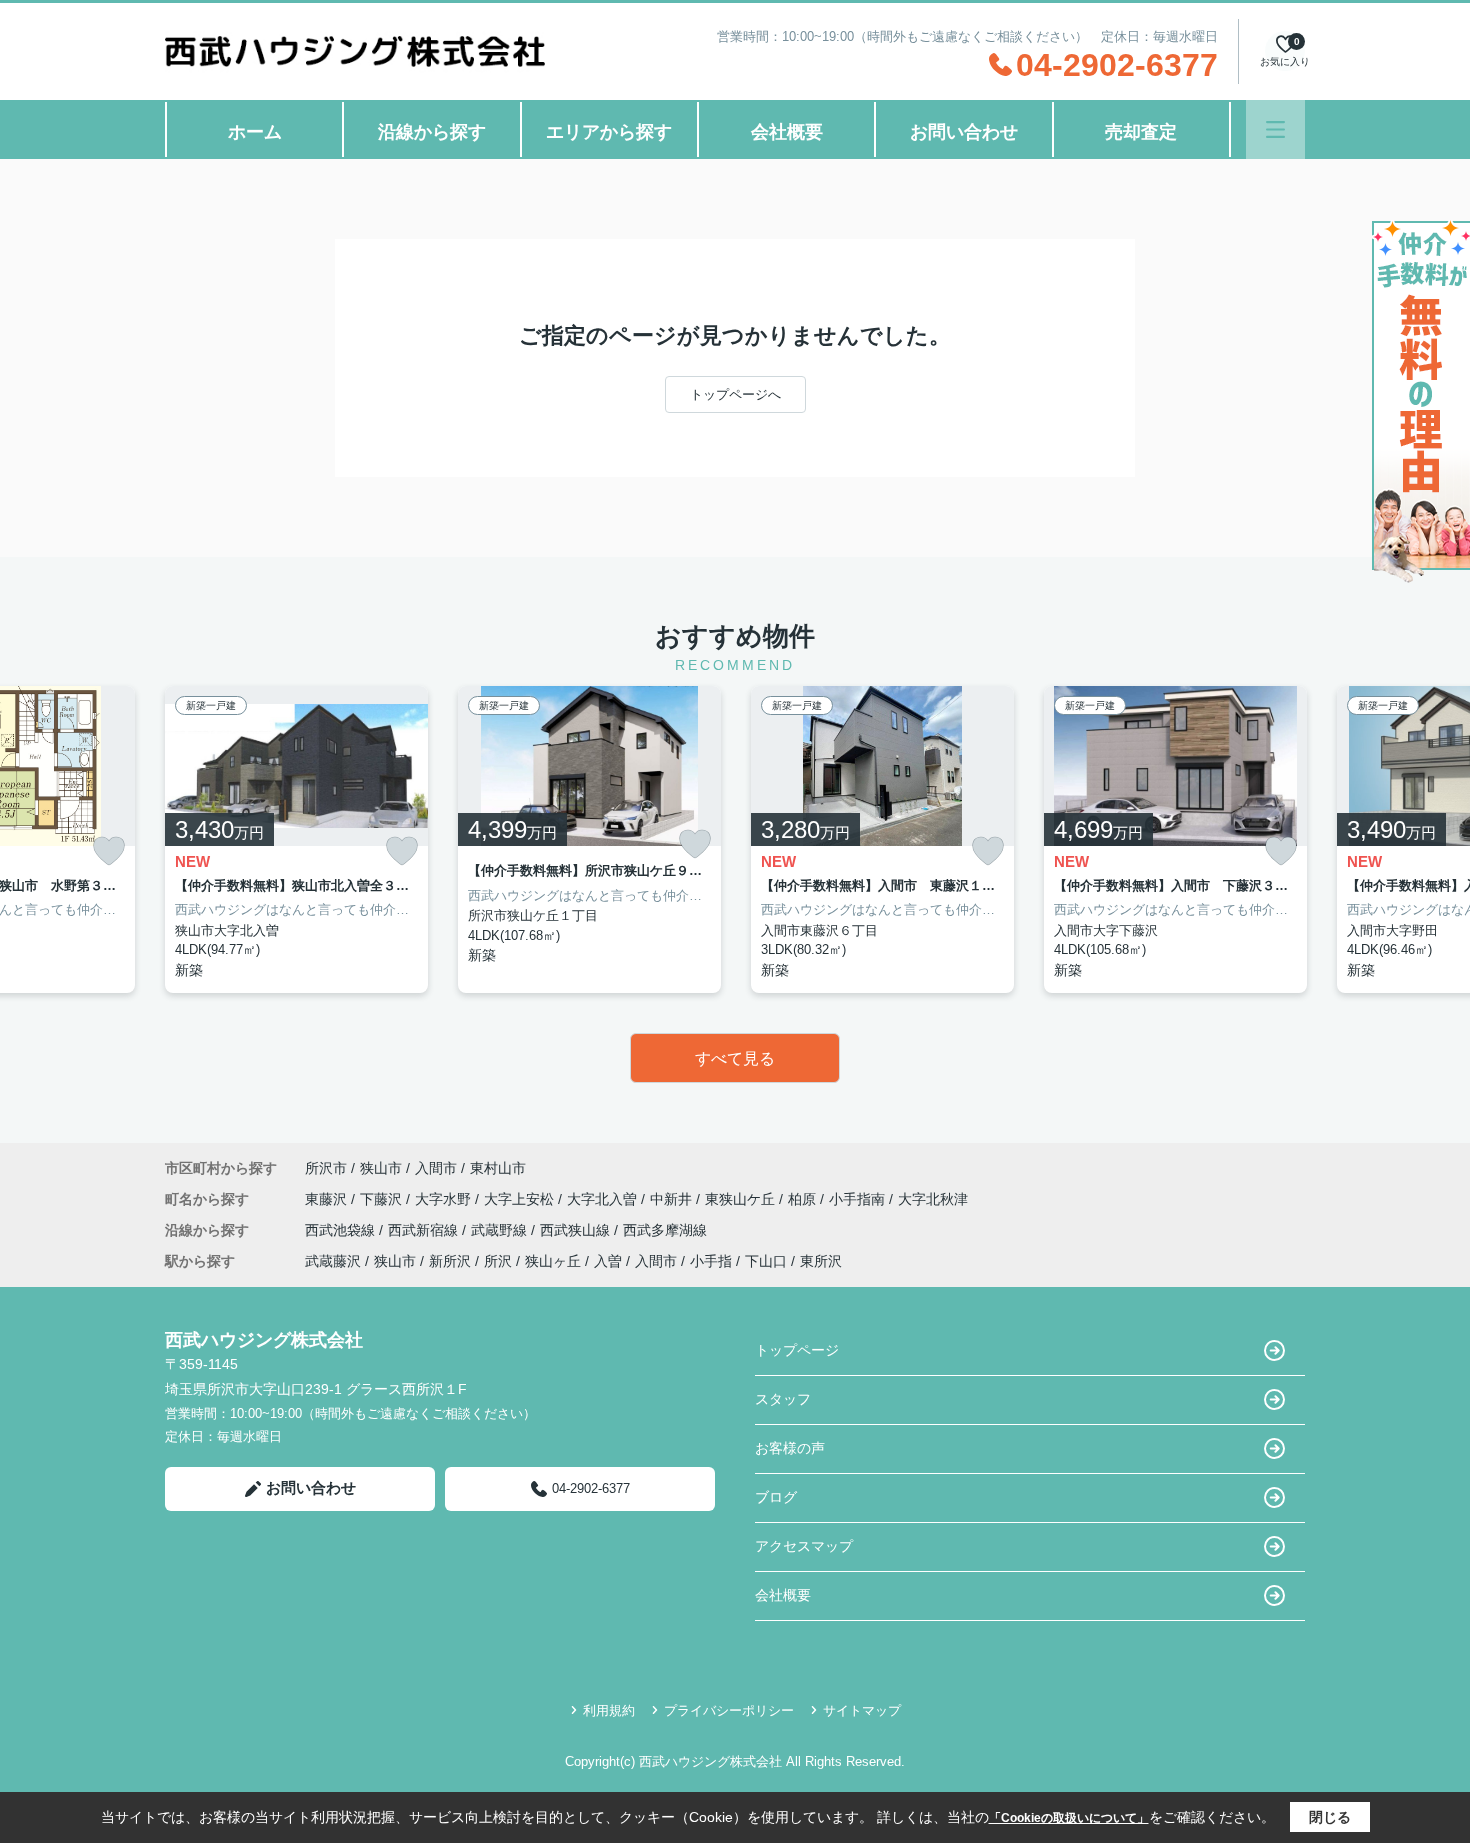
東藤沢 (328, 1199)
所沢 (498, 1261)
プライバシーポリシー (729, 1710)
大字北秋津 (933, 1199)
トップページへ (735, 394)
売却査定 (1141, 132)
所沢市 (326, 1168)
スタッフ (783, 1399)
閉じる (1330, 1817)
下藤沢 (383, 1199)
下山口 (766, 1261)
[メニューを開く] (1275, 129)
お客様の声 (790, 1448)
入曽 (608, 1261)
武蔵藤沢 (333, 1261)
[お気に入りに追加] (109, 851)
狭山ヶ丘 (553, 1261)
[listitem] (296, 839)
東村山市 (498, 1168)
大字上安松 (521, 1199)
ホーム (255, 132)
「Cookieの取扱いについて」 (1069, 1818)
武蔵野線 (501, 1230)
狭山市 (381, 1168)
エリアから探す (609, 132)
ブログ (776, 1497)
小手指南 (859, 1199)
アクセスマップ (804, 1546)
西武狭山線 (577, 1230)
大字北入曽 (604, 1199)
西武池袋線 (342, 1230)
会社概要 (787, 132)
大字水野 (445, 1199)
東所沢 (821, 1261)
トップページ (797, 1350)
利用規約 (609, 1710)
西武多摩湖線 (665, 1230)
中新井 (673, 1199)
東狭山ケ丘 (742, 1199)
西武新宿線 (425, 1230)
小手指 (711, 1261)
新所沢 (450, 1261)
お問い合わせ (964, 132)
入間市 (436, 1168)
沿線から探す (432, 132)
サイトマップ (862, 1710)
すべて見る (735, 1058)
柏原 (804, 1199)
